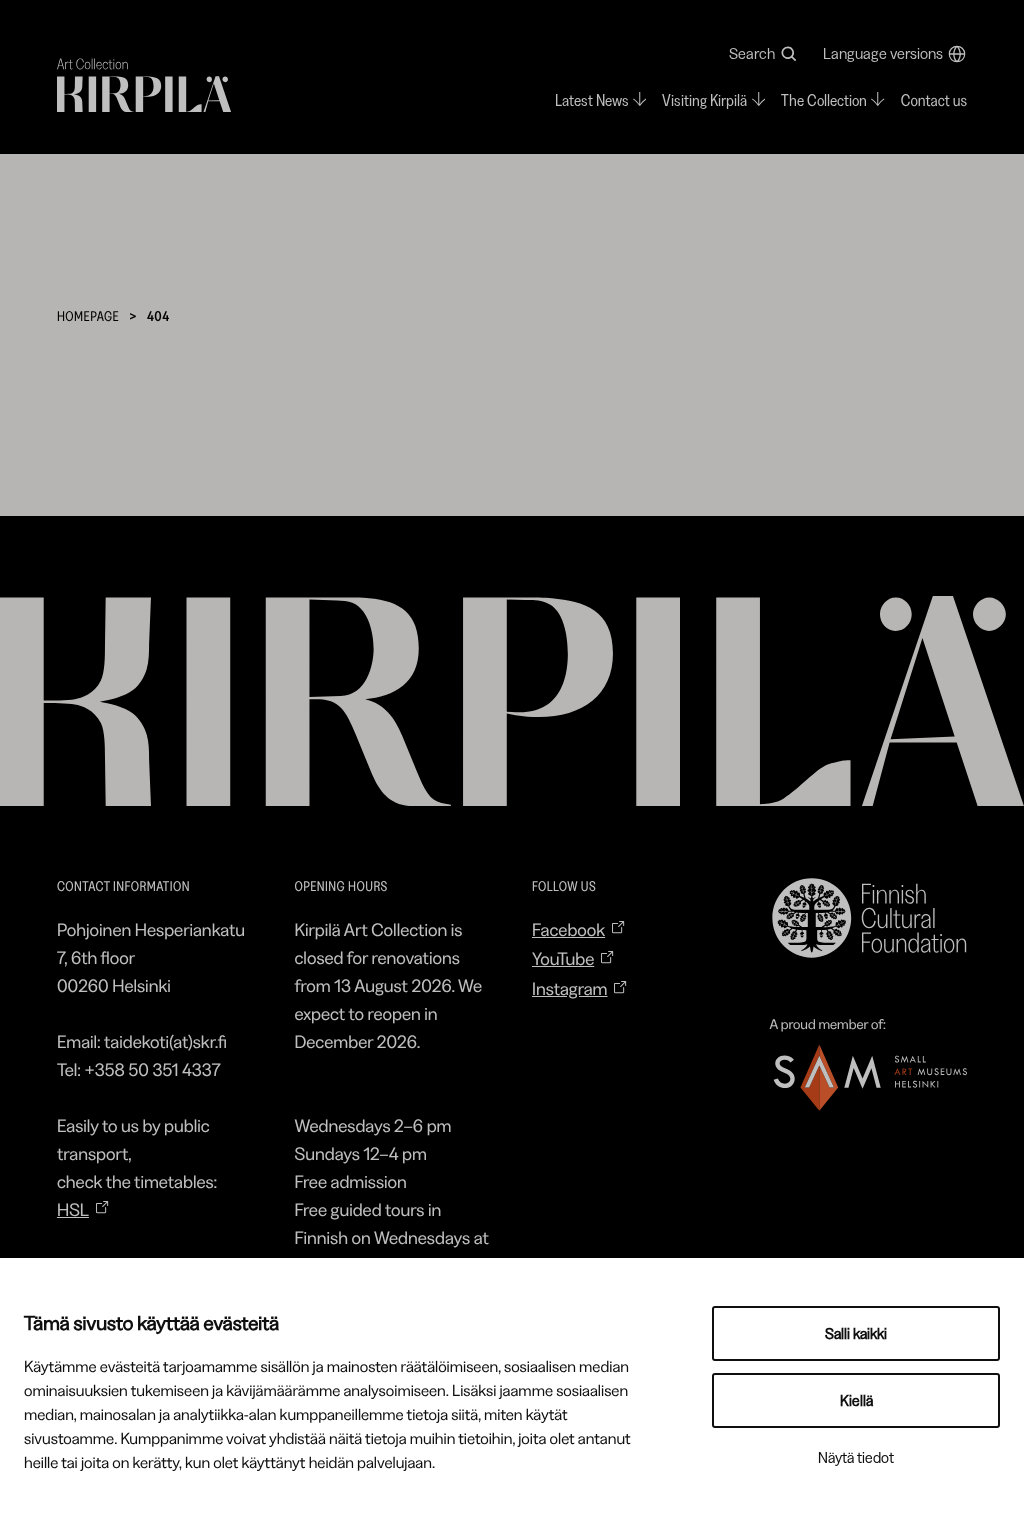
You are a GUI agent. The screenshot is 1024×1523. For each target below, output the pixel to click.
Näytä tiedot (856, 1457)
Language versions (883, 53)
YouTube (563, 959)
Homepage (88, 316)
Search (752, 53)
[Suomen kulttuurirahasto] (869, 918)
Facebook (568, 930)
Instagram (570, 989)
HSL (73, 1210)
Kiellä (856, 1400)
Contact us (934, 101)
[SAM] (869, 1077)
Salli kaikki (856, 1333)
